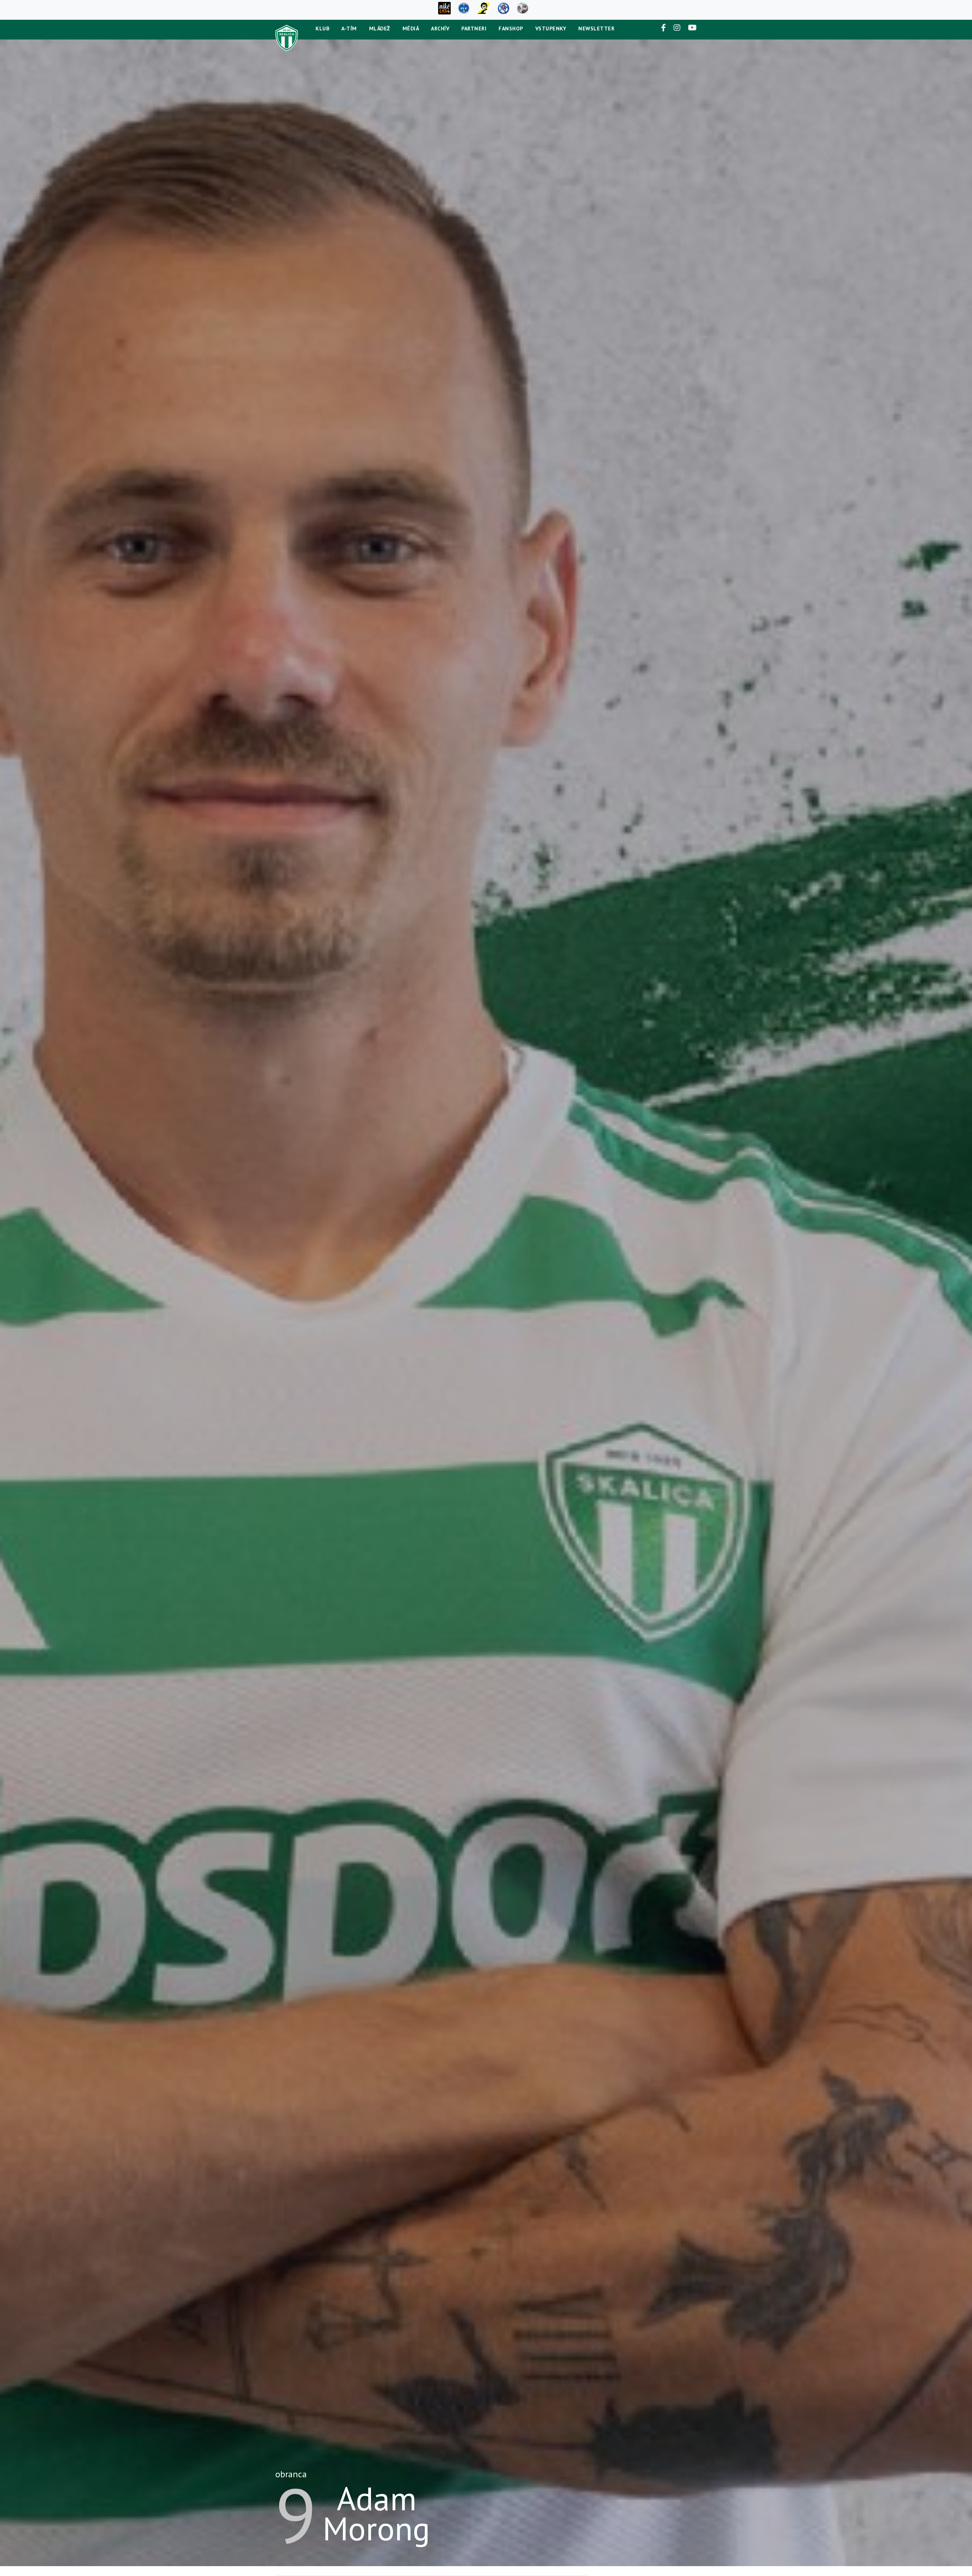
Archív (440, 28)
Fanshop (511, 28)
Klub (322, 28)
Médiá (411, 28)
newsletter (596, 28)
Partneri (474, 28)
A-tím (349, 28)
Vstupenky (551, 28)
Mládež (380, 28)
